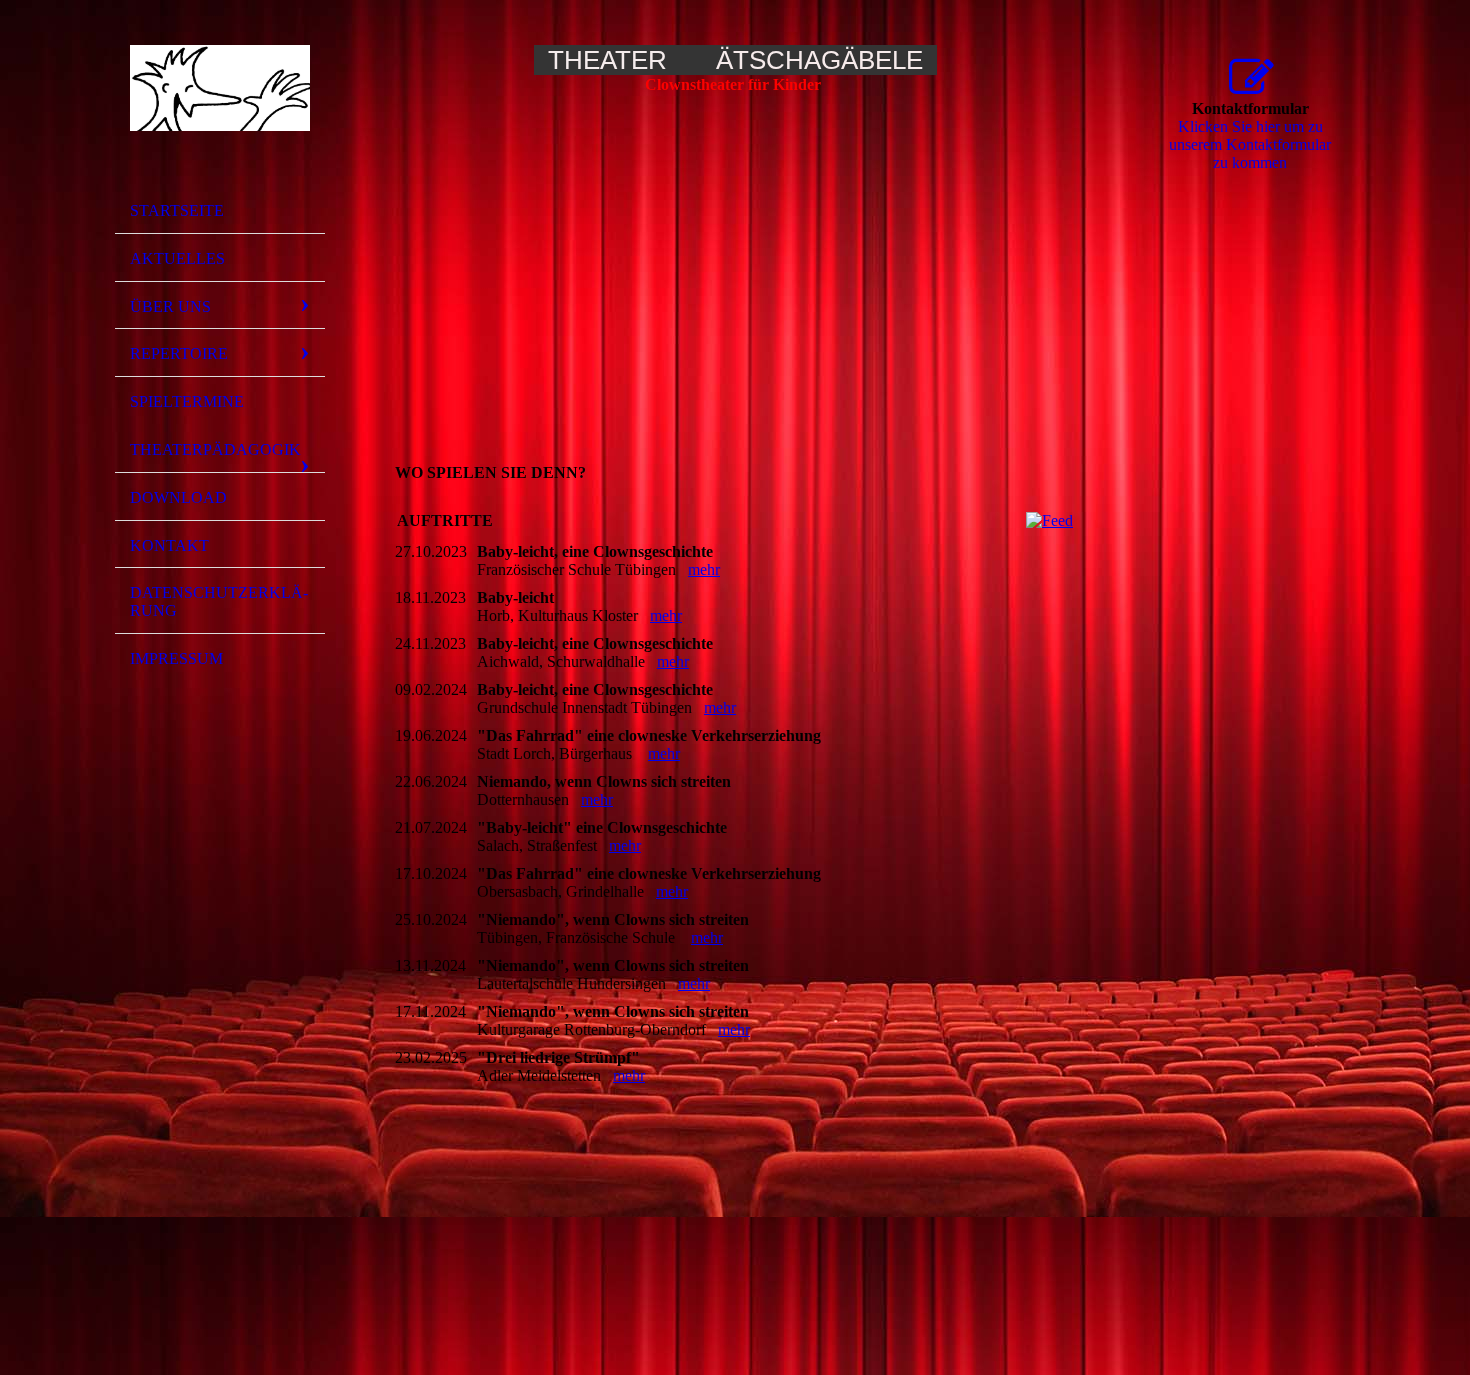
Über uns (170, 306)
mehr (704, 569)
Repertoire (179, 353)
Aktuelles (177, 258)
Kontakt (169, 545)
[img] (220, 103)
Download (178, 497)
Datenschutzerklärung (219, 601)
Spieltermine (187, 401)
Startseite (177, 210)
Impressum (176, 658)
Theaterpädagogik (215, 449)
